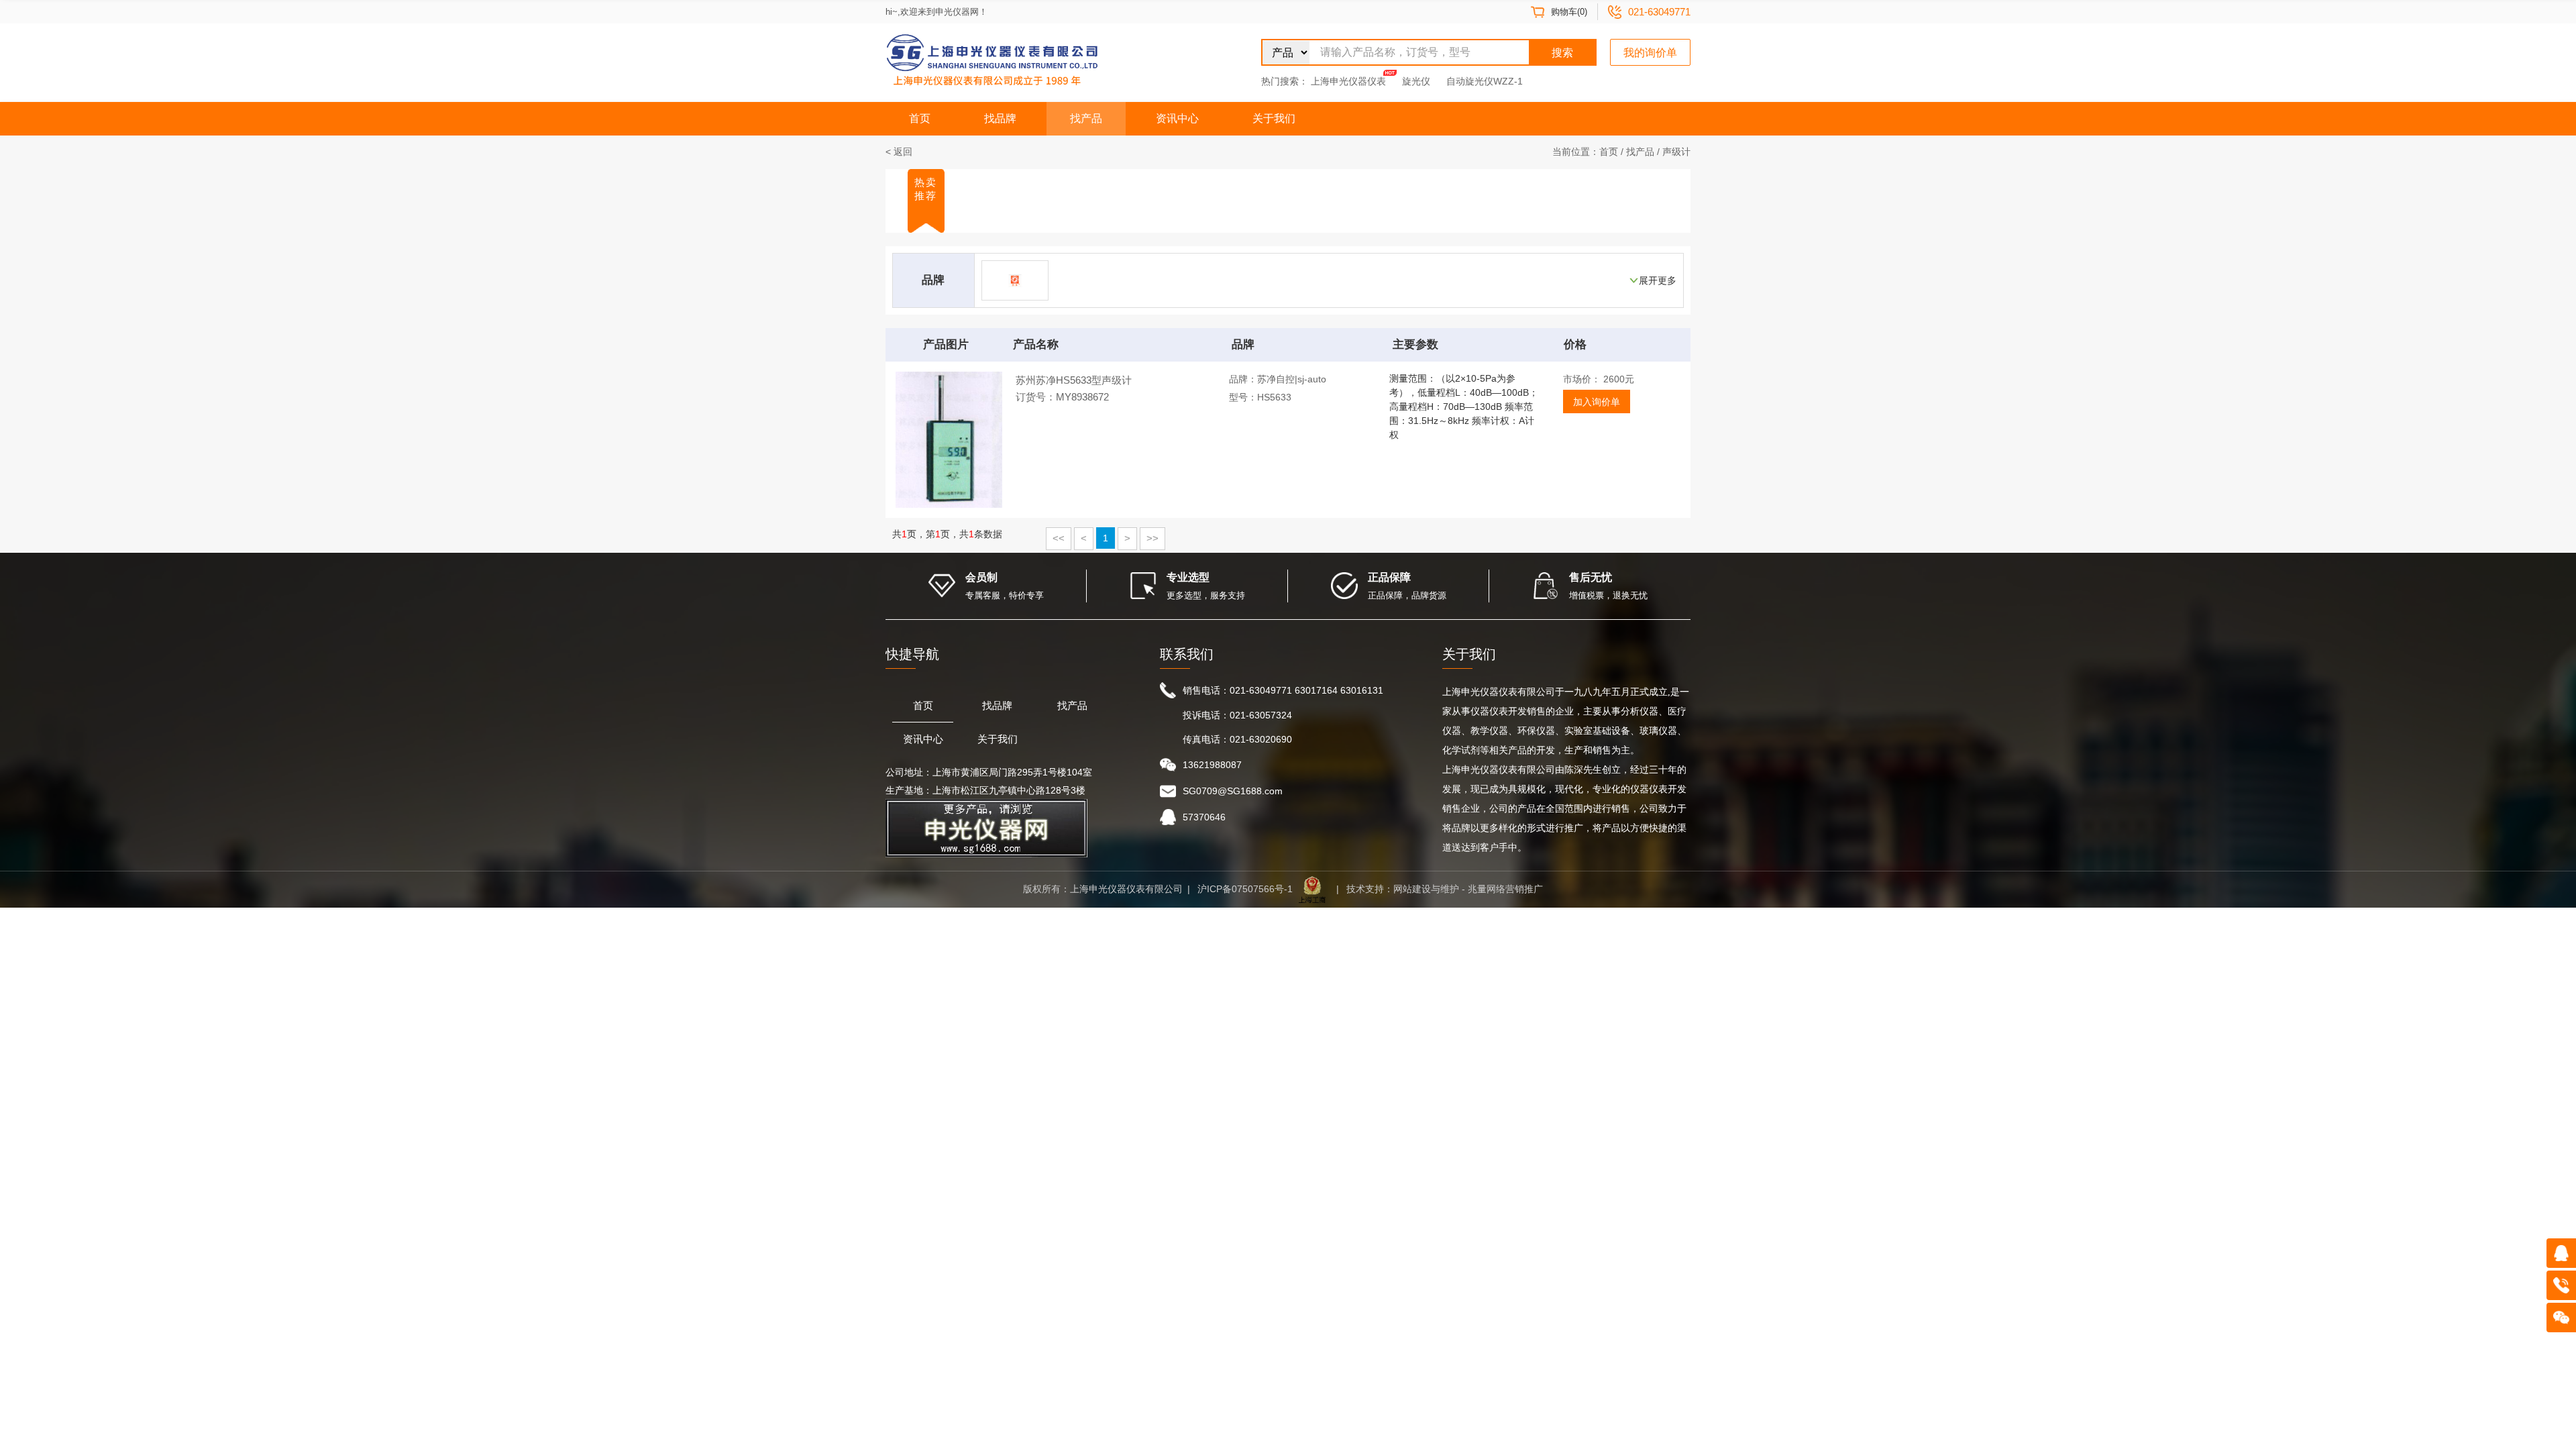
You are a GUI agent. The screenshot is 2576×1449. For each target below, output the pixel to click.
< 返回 (899, 152)
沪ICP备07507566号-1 (1245, 889)
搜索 (1562, 53)
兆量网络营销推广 (1505, 889)
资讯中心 (1177, 118)
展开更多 (1658, 280)
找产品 (1086, 118)
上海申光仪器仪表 (1348, 81)
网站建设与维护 (1426, 889)
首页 (920, 118)
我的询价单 (1650, 53)
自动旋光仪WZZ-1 (1485, 81)
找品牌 (1000, 118)
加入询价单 (1597, 402)
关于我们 (1274, 118)
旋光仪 (1416, 81)
